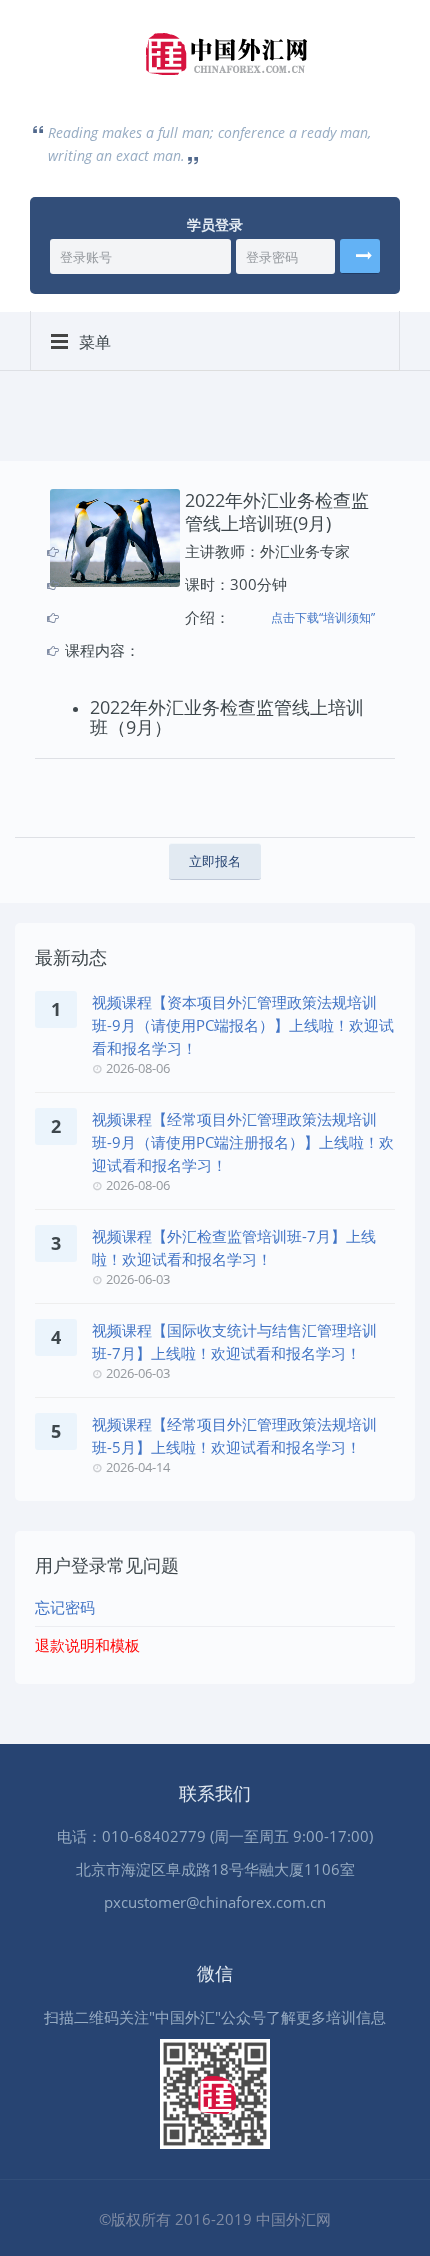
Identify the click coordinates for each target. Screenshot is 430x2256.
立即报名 (215, 861)
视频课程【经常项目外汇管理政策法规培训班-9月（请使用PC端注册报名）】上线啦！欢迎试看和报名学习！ (243, 1142)
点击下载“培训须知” (323, 617)
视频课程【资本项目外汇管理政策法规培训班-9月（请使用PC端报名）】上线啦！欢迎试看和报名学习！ (243, 1025)
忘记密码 (65, 1607)
